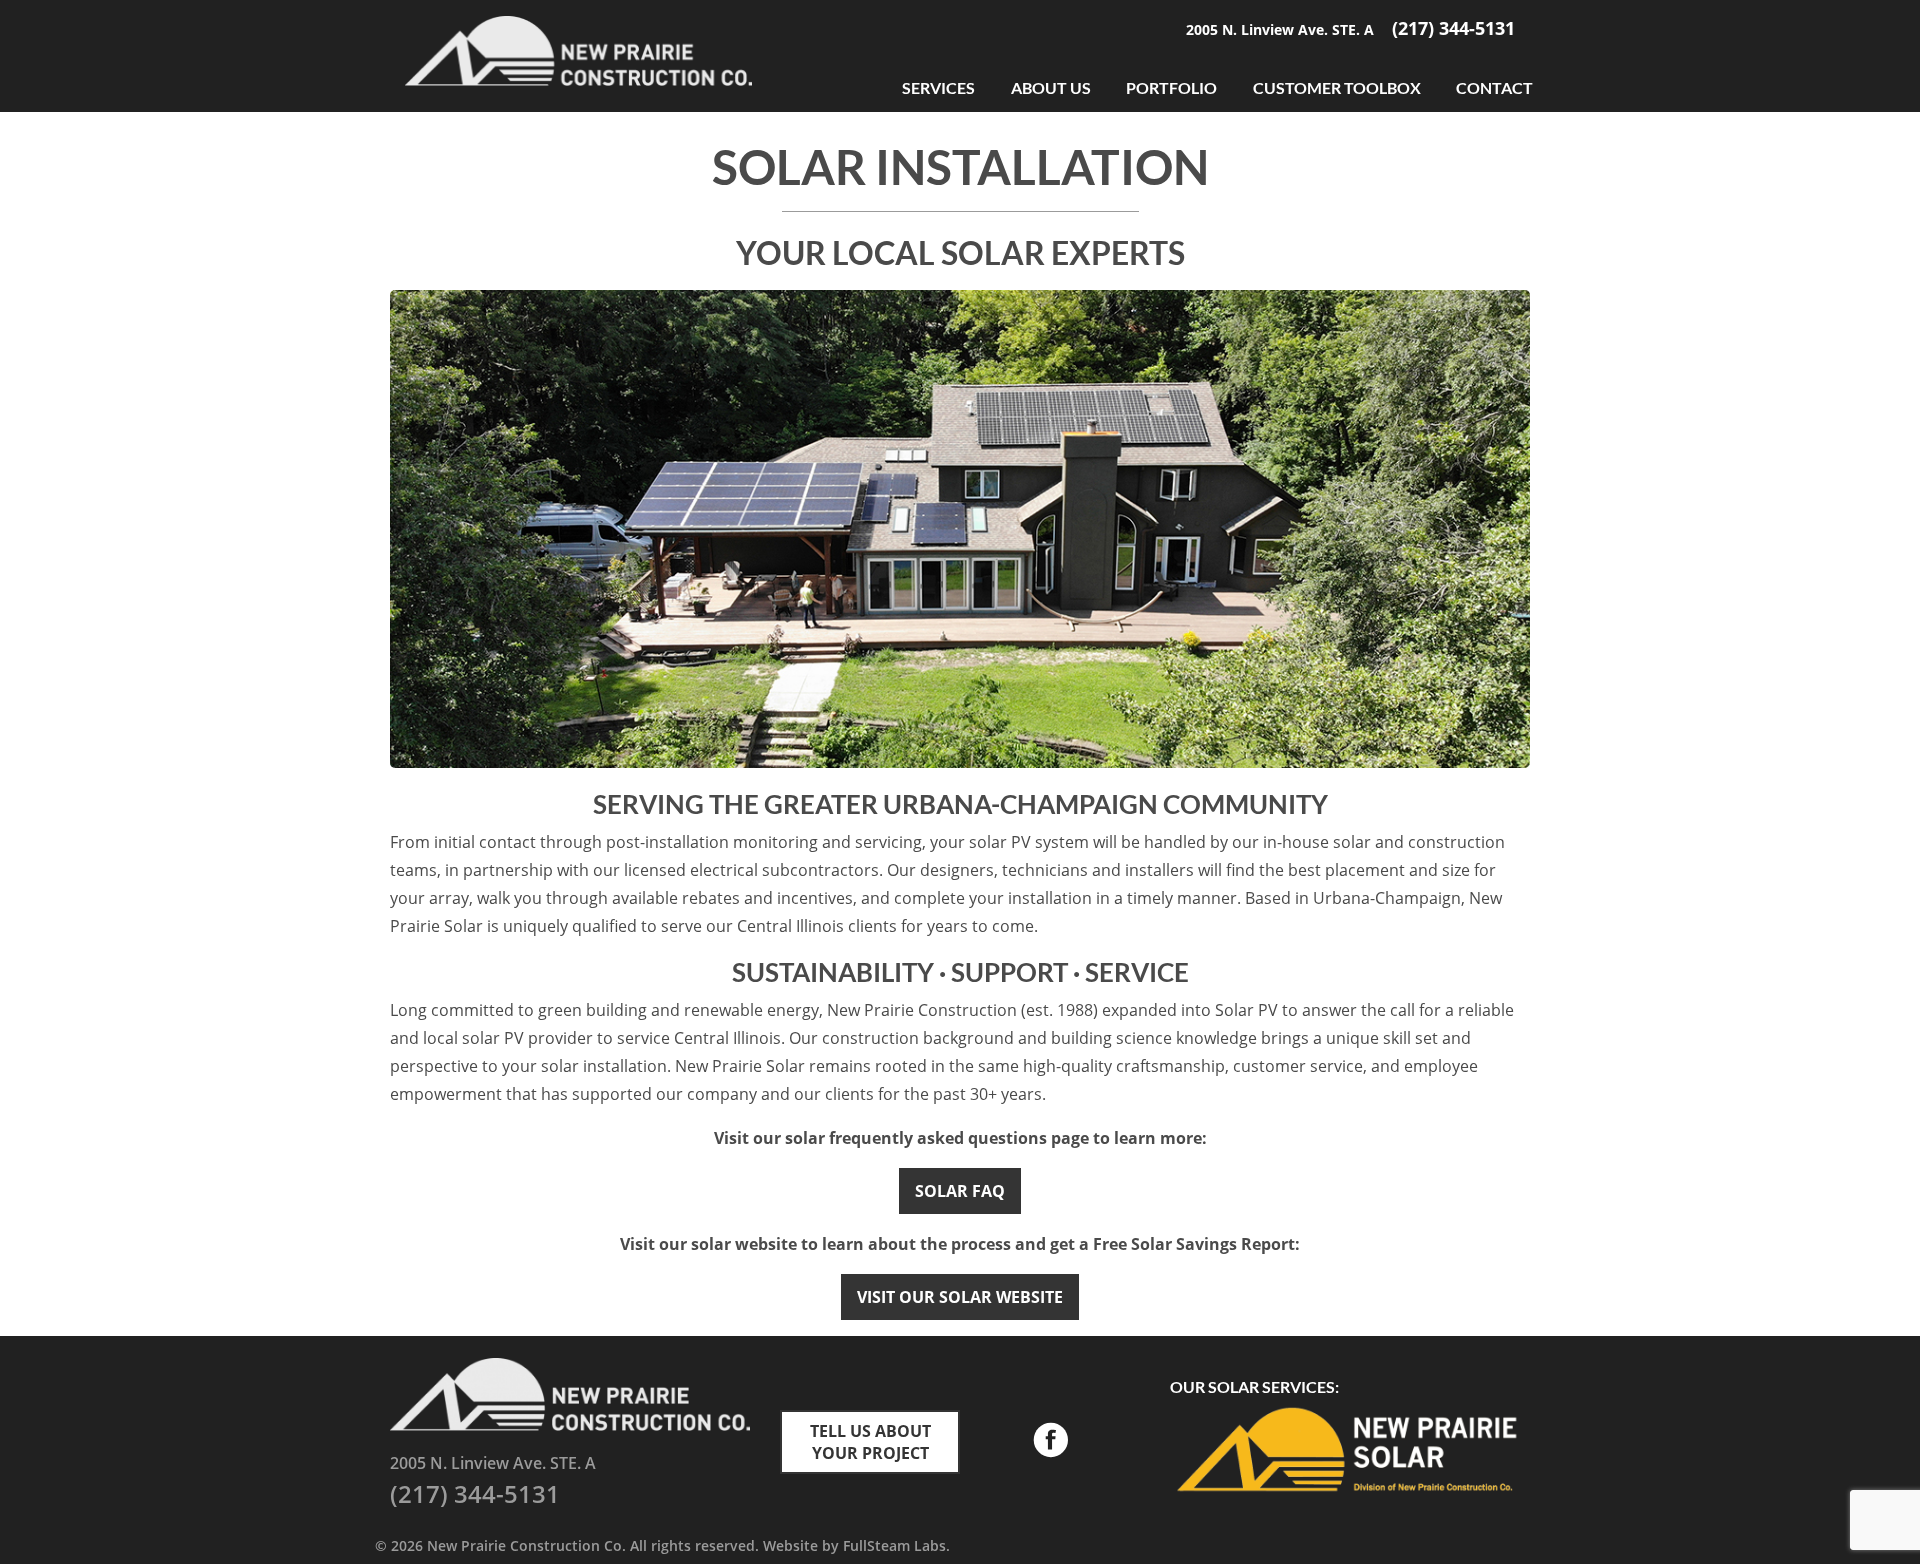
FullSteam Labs (894, 1545)
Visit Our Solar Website (960, 1297)
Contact (1494, 87)
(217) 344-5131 (1453, 28)
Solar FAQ (960, 1191)
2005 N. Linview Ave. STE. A (1282, 29)
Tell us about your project (870, 1442)
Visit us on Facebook (1050, 1442)
